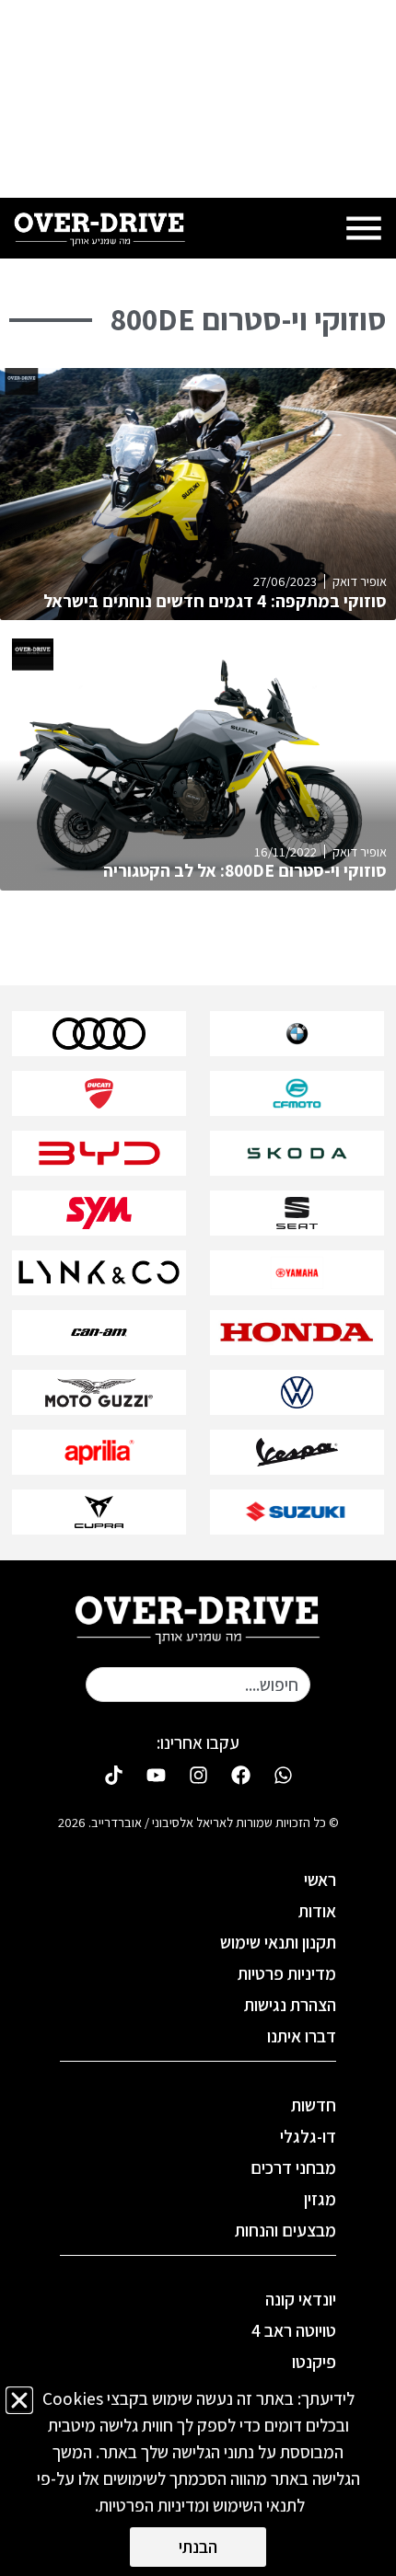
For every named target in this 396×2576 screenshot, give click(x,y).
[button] (19, 2400)
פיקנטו (314, 2362)
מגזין (320, 2199)
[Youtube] (156, 1775)
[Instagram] (198, 1775)
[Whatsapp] (283, 1775)
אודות (317, 1911)
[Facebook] (240, 1775)
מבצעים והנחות (285, 2230)
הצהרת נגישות (290, 2005)
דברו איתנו (302, 2036)
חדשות (314, 2105)
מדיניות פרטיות (287, 1973)
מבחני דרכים (293, 2168)
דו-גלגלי (308, 2136)
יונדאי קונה (301, 2299)
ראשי (320, 1880)
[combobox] (198, 1685)
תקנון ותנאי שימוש (278, 1942)
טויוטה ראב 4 (294, 2330)
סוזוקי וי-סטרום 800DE (249, 319)
